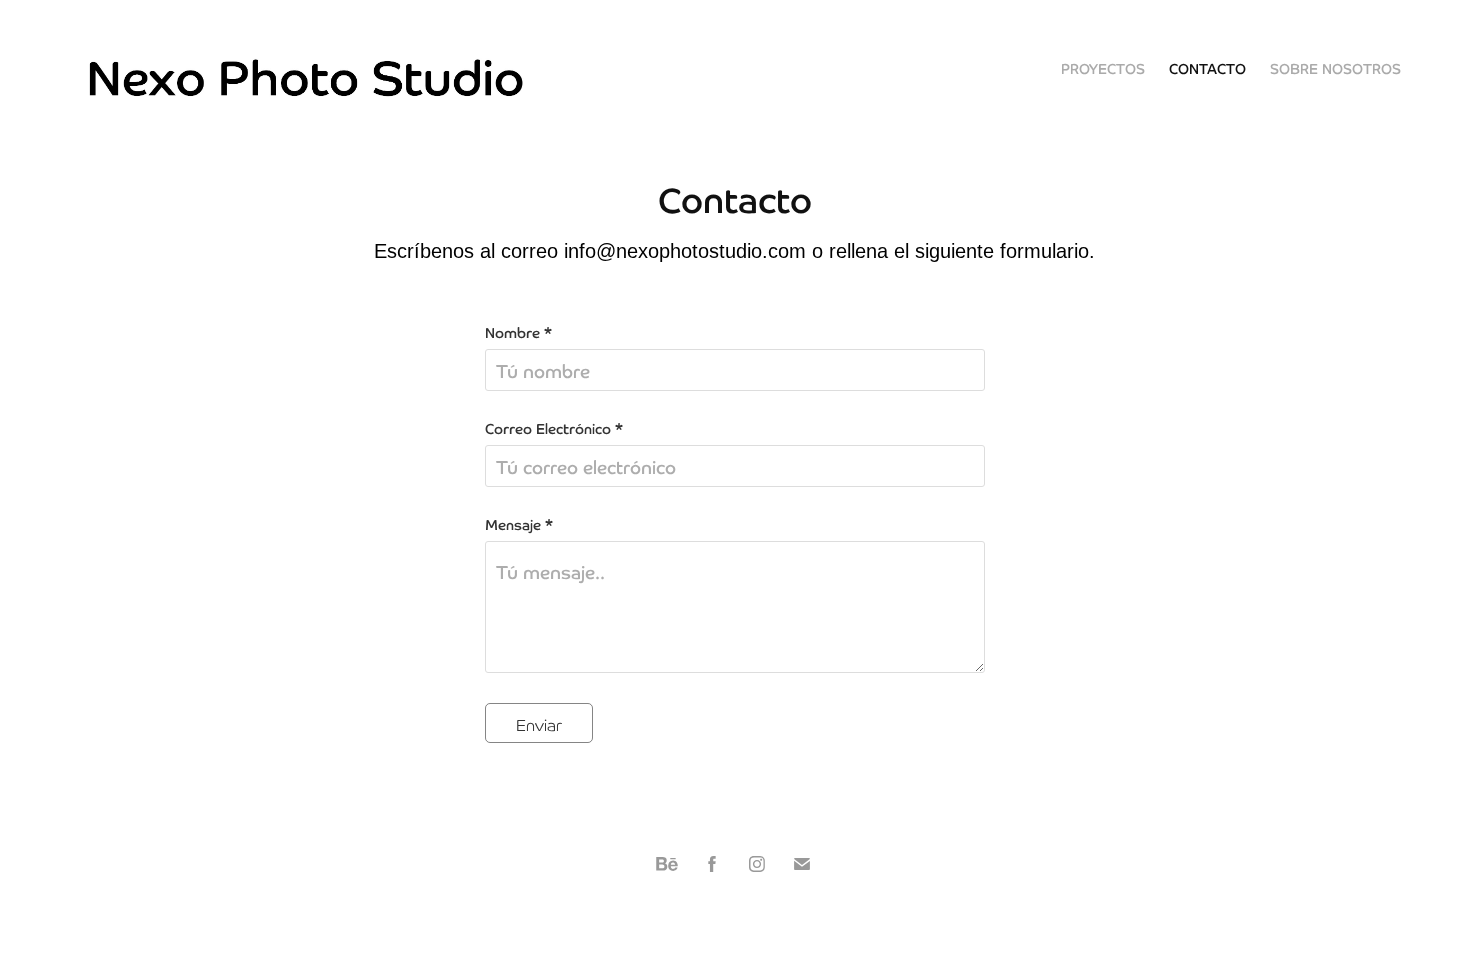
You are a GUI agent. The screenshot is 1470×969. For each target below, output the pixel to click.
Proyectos (1103, 68)
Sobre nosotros (1335, 68)
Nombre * (518, 332)
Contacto (1207, 68)
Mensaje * (519, 524)
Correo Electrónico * (554, 428)
